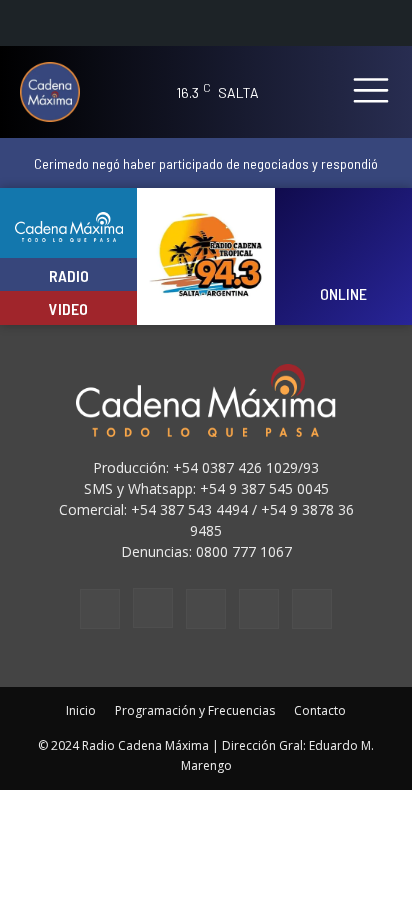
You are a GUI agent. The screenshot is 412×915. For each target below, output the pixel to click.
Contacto (320, 710)
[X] (259, 609)
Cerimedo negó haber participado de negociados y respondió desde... (206, 171)
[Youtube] (312, 609)
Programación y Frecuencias (195, 710)
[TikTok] (206, 609)
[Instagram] (153, 608)
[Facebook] (100, 609)
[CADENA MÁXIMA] (57, 92)
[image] (343, 243)
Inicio (81, 710)
